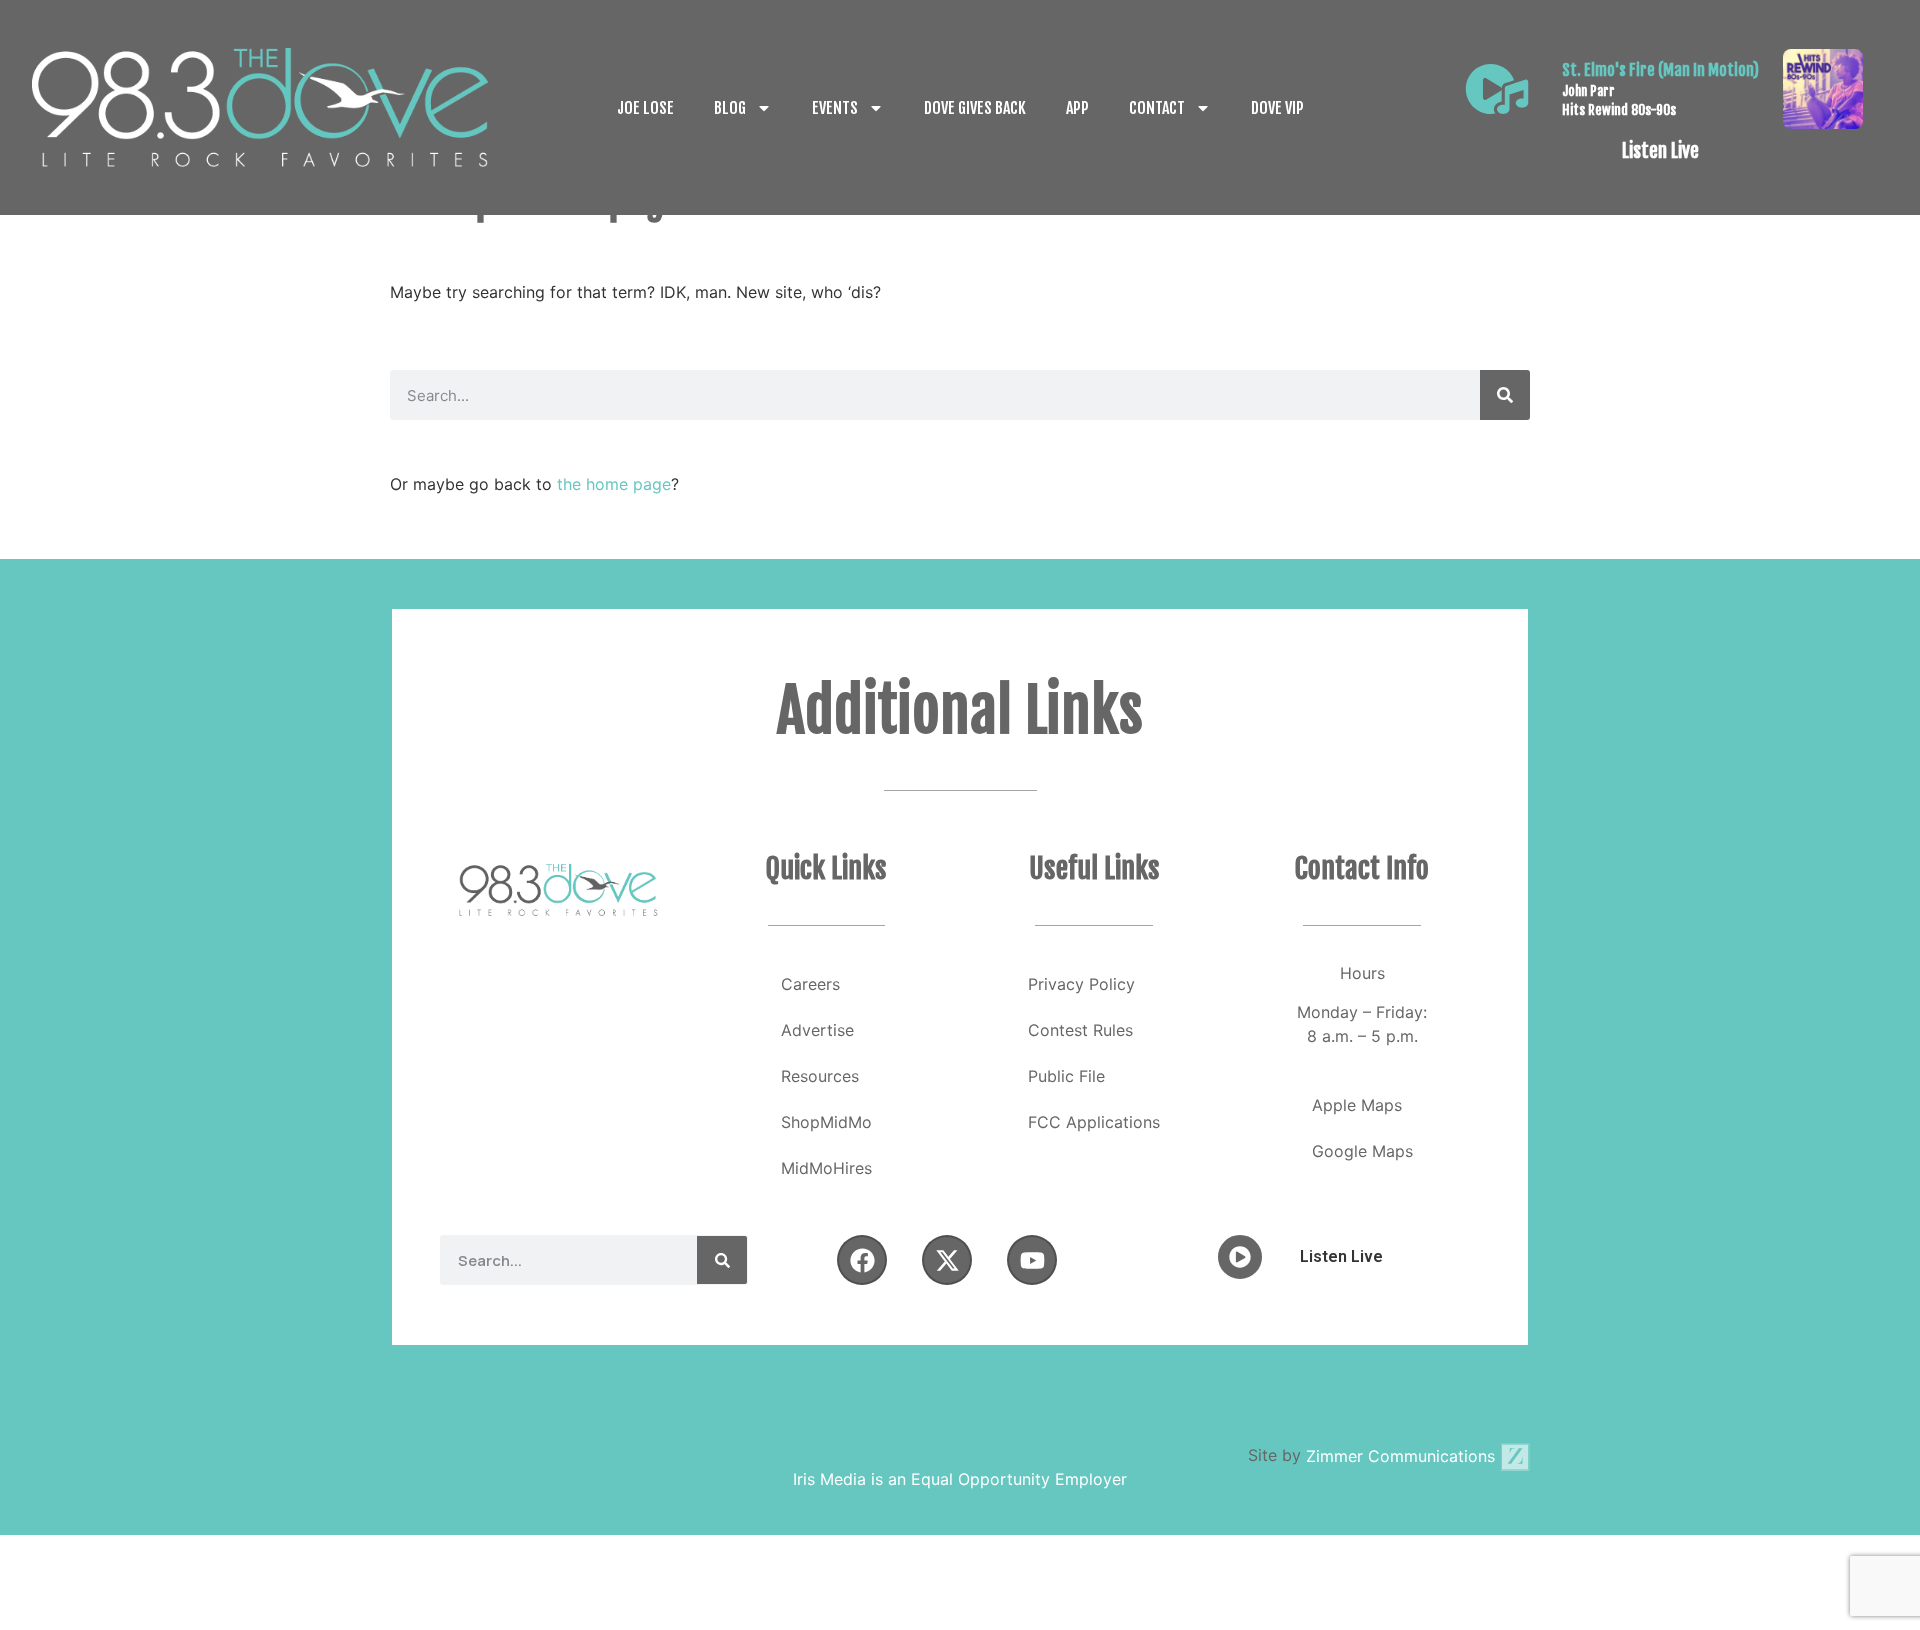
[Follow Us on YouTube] (1032, 1260)
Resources (820, 1076)
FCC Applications (1094, 1122)
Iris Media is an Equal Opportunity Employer (960, 1479)
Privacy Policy (1081, 984)
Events (835, 108)
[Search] (1505, 395)
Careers (810, 984)
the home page (614, 484)
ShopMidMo (826, 1122)
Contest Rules (1080, 1030)
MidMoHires (826, 1168)
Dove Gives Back (975, 108)
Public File (1066, 1076)
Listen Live (1660, 151)
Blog (730, 108)
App (1077, 108)
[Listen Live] (1497, 89)
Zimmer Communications (1403, 1456)
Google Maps (1362, 1151)
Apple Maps (1357, 1105)
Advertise (817, 1030)
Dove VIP (1277, 108)
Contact (1157, 108)
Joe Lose (645, 108)
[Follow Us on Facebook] (862, 1260)
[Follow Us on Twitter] (947, 1260)
